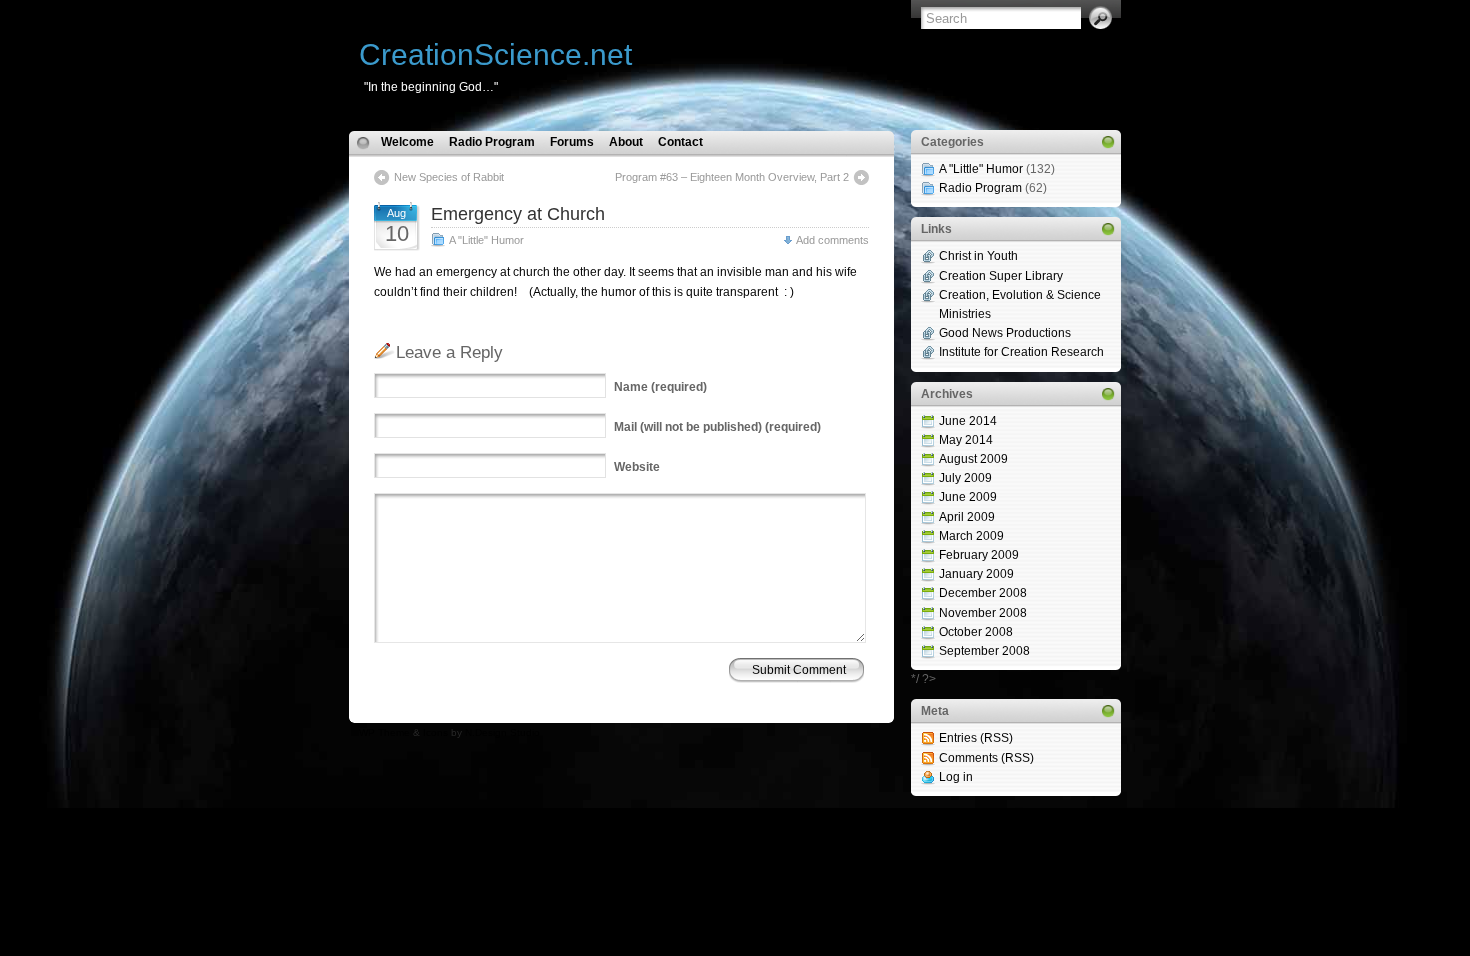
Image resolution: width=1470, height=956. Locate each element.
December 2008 (983, 593)
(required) (660, 387)
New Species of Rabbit (449, 177)
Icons (435, 732)
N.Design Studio (502, 732)
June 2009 (968, 497)
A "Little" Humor (486, 240)
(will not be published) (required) (717, 427)
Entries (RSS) (976, 738)
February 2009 (979, 555)
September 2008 (984, 651)
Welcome (407, 142)
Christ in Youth (978, 256)
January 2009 (976, 574)
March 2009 (971, 536)
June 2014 (968, 421)
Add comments (832, 240)
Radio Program (492, 142)
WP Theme (384, 732)
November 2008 (983, 613)
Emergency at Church (518, 214)
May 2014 (966, 440)
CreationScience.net (495, 54)
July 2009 (965, 478)
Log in (956, 777)
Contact (680, 142)
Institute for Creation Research (1021, 352)
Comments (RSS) (986, 758)
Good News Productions (1005, 333)
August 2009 (973, 459)
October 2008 (976, 632)
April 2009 (967, 517)
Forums (572, 142)
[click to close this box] (1108, 142)
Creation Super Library (1001, 276)
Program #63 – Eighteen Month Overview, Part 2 (732, 177)
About (626, 142)
